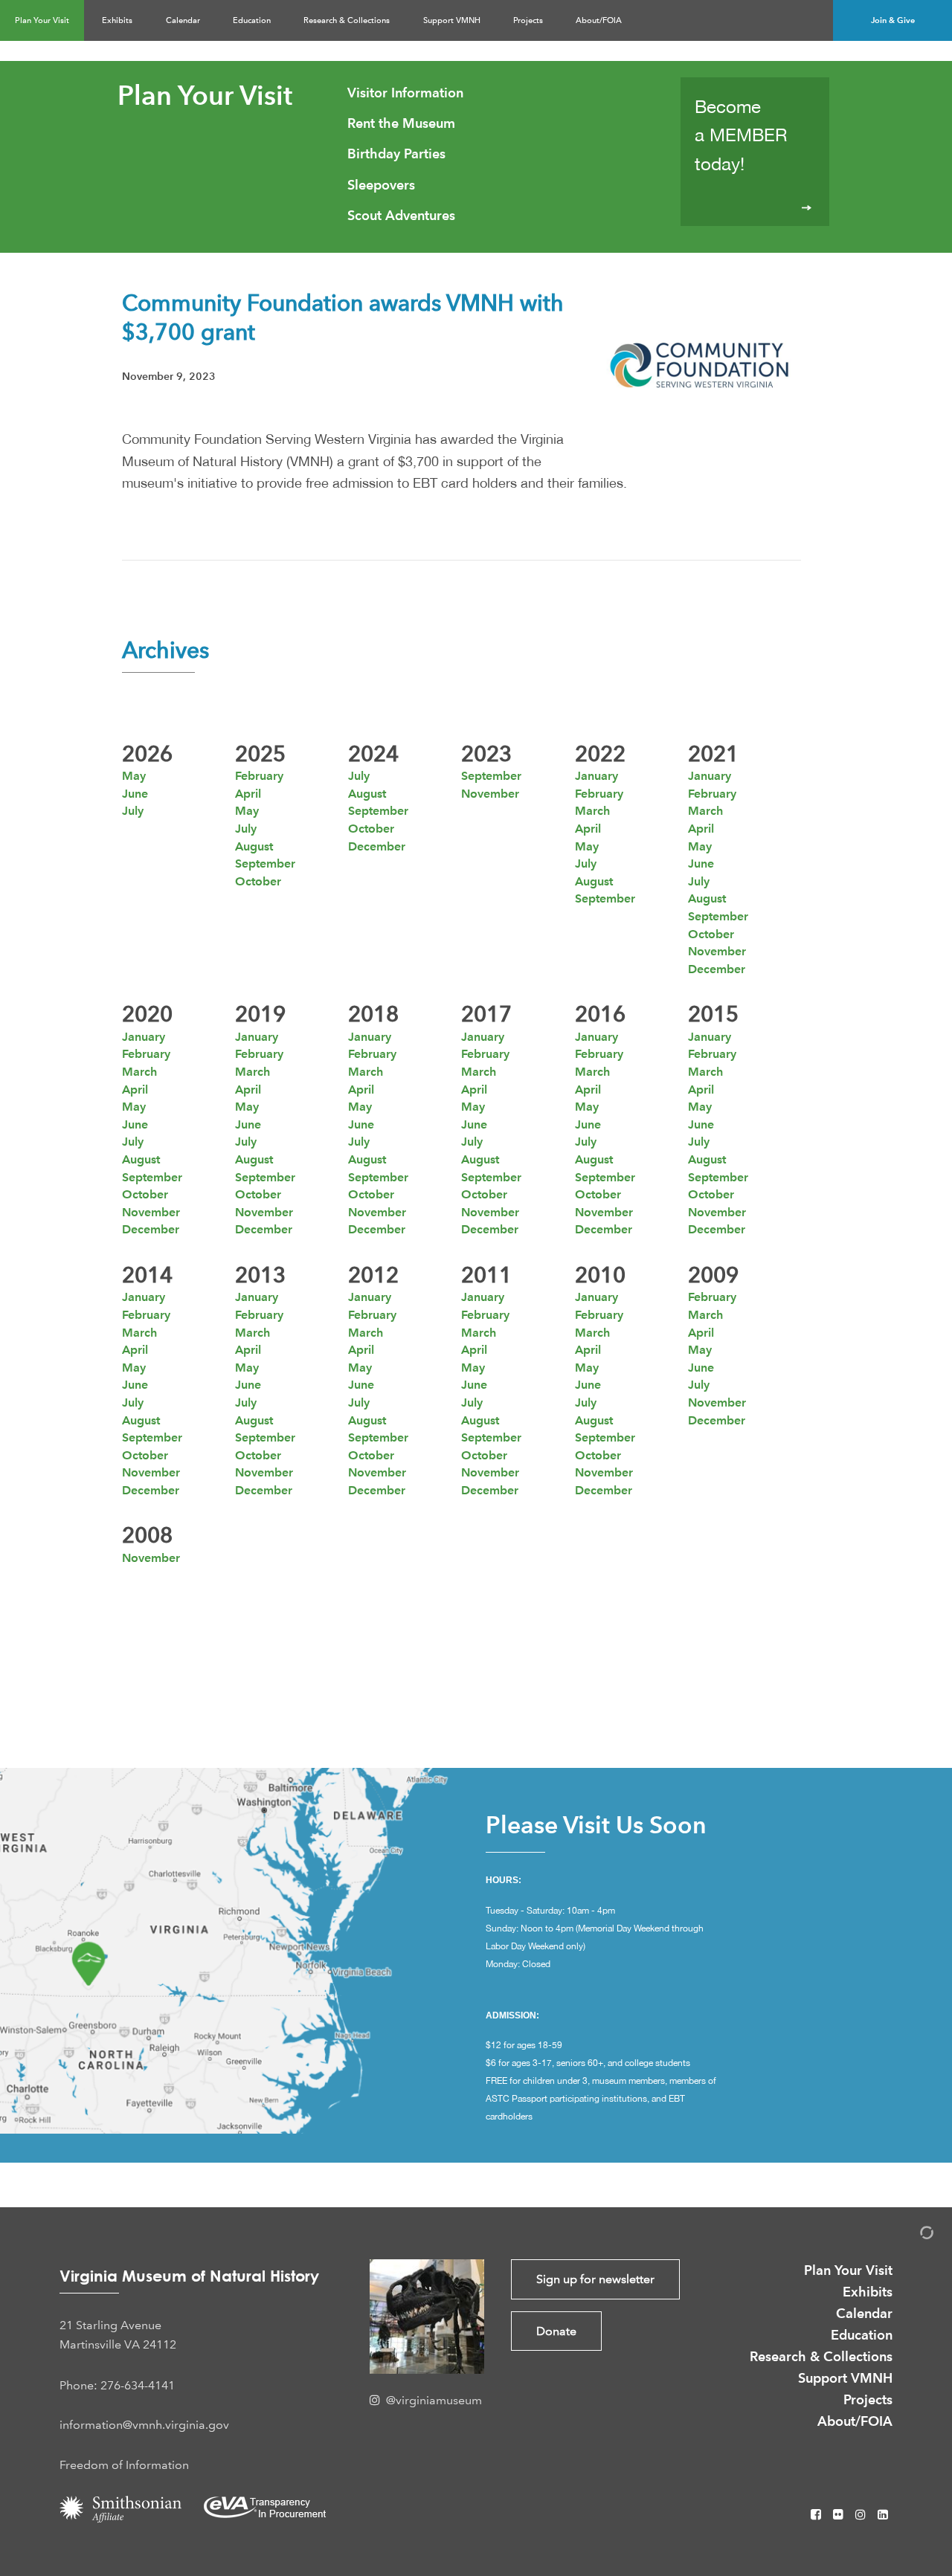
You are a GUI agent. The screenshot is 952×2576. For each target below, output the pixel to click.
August (254, 846)
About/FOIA (599, 20)
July (133, 811)
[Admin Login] (911, 2235)
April (248, 794)
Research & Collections (347, 20)
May (134, 776)
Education (252, 20)
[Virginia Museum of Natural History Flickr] (840, 2515)
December (377, 846)
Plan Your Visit (42, 20)
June (135, 794)
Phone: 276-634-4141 (117, 2385)
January (596, 776)
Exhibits (117, 20)
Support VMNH (452, 20)
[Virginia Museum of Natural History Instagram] (862, 2515)
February (259, 776)
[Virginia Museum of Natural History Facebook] (817, 2515)
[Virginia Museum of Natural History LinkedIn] (883, 2515)
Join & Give (893, 20)
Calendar (183, 20)
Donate (556, 2331)
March (592, 811)
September (265, 863)
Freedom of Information (124, 2465)
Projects (528, 20)
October (258, 881)
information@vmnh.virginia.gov (144, 2425)
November (490, 794)
